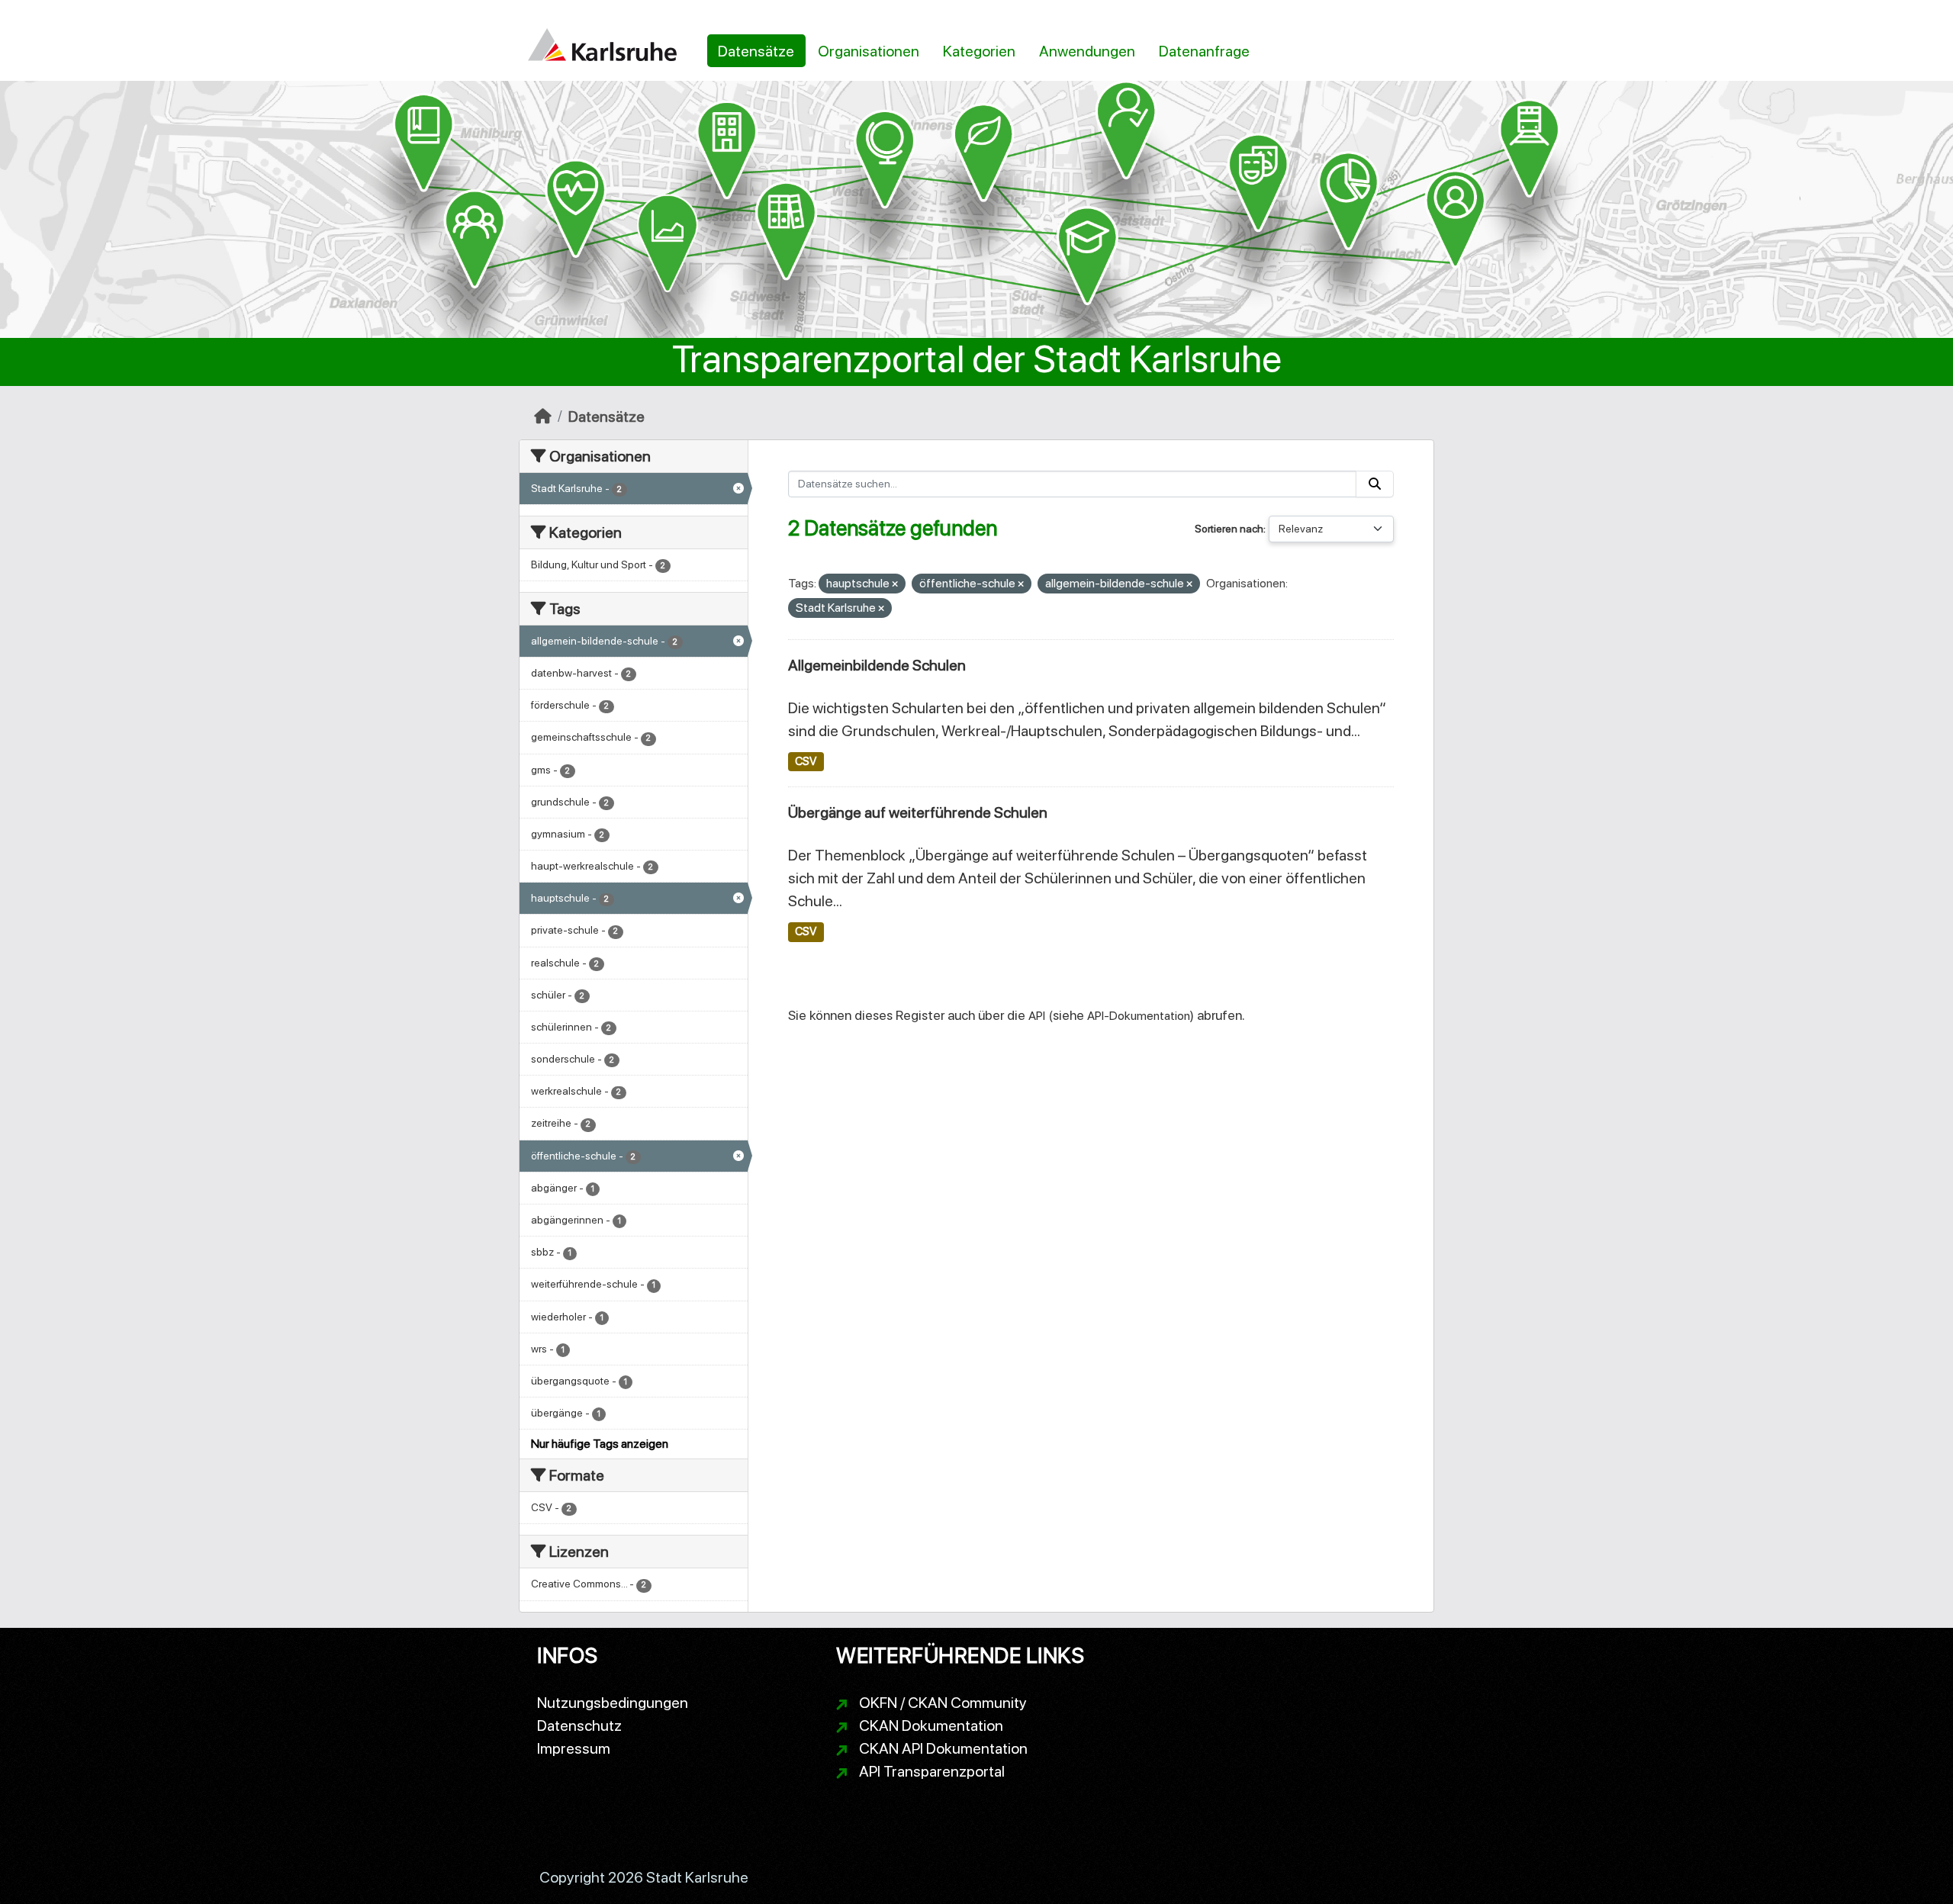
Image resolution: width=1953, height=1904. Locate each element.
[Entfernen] (895, 585)
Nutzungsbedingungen (613, 1703)
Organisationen (869, 51)
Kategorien (979, 51)
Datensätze (756, 51)
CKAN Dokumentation (931, 1725)
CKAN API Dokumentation (943, 1748)
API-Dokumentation (1139, 1016)
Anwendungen (1087, 51)
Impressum (574, 1748)
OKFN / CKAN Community (943, 1703)
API (1037, 1016)
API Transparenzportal (932, 1771)
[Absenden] (1375, 484)
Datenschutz (579, 1725)
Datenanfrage (1204, 51)
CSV (806, 761)
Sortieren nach (1229, 529)
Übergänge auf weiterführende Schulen (918, 812)
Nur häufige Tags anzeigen (600, 1444)
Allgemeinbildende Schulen (877, 665)
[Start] (543, 416)
